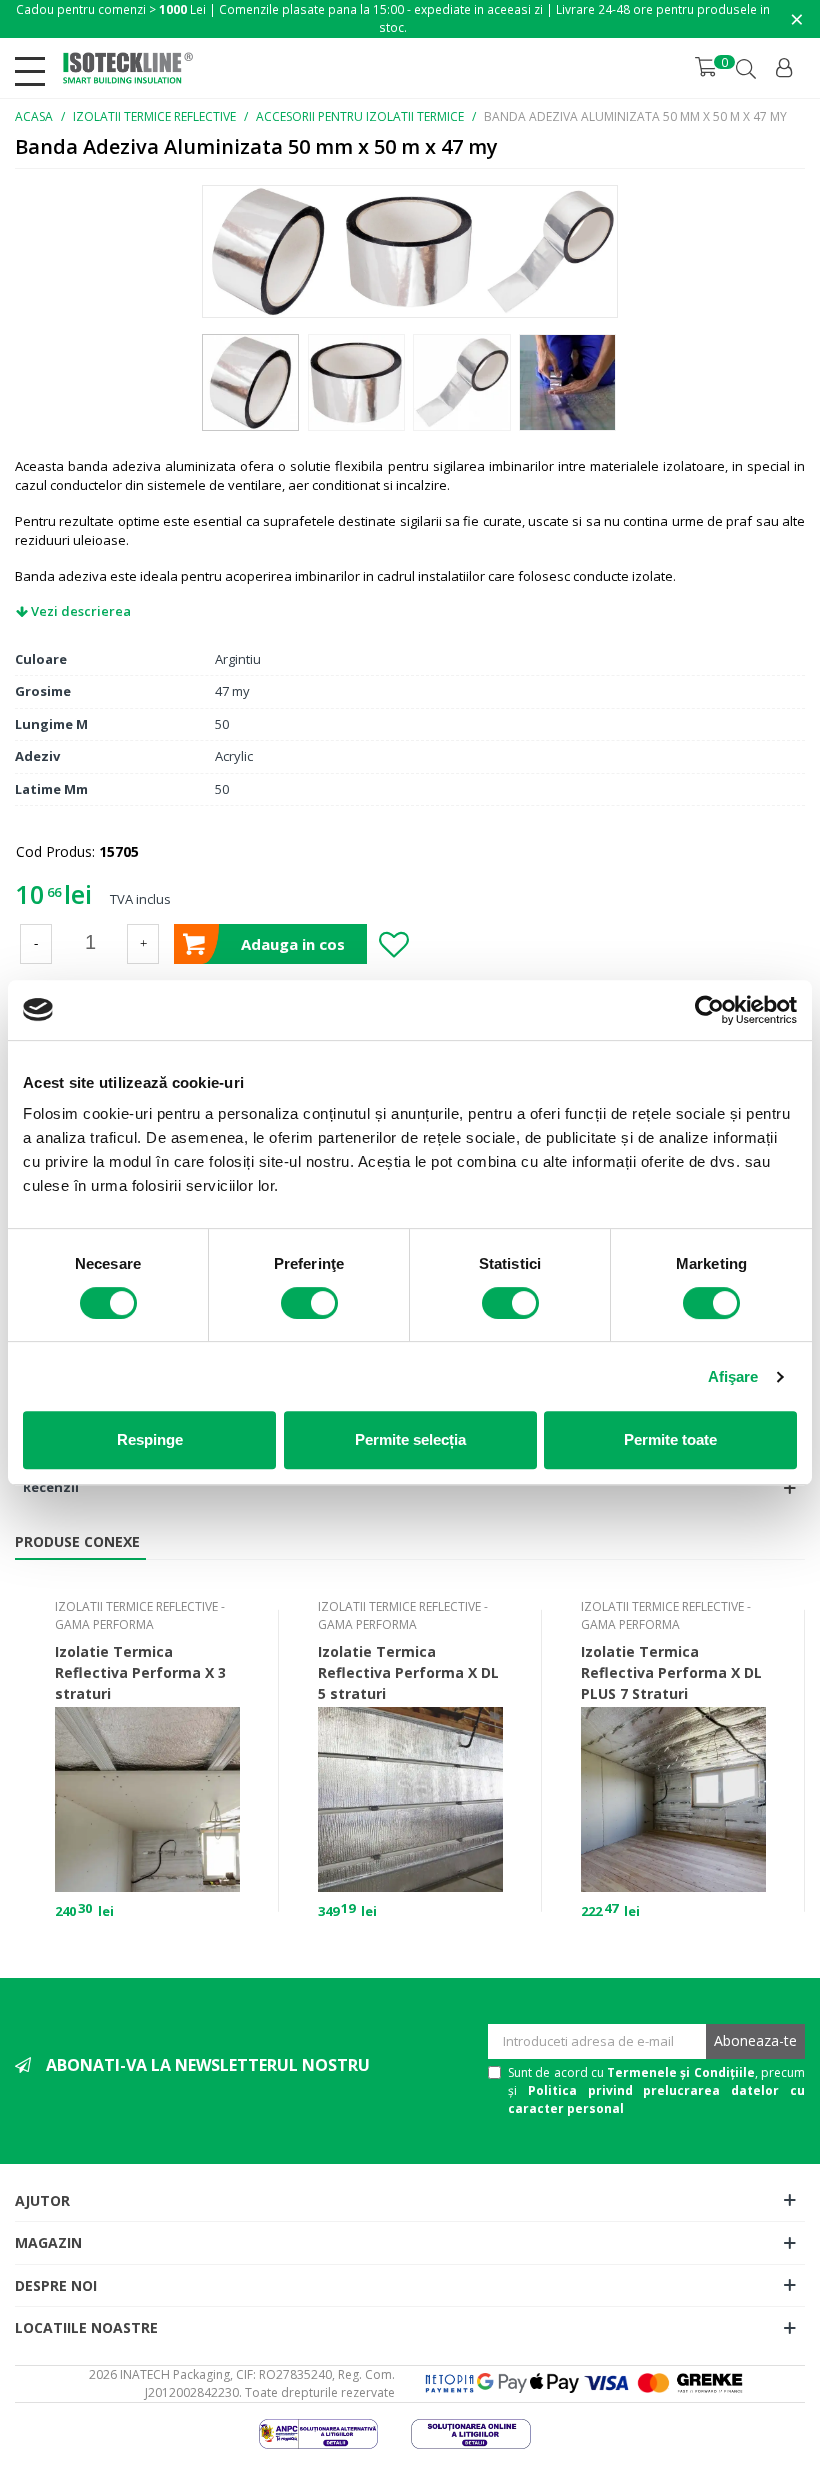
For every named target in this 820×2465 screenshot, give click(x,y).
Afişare (733, 1376)
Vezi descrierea (79, 611)
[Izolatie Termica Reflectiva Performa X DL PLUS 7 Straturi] (673, 1799)
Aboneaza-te (755, 2040)
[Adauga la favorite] (393, 944)
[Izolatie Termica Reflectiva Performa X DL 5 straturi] (410, 1799)
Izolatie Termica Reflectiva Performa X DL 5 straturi (408, 1672)
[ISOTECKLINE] (128, 68)
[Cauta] (748, 68)
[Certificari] (333, 2432)
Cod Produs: (55, 851)
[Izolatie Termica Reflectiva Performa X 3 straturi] (147, 1799)
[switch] (309, 1303)
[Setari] (786, 68)
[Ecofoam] (486, 2432)
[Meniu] (34, 68)
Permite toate (670, 1439)
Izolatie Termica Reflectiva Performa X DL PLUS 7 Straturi (671, 1672)
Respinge (150, 1439)
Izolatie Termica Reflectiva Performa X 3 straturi (140, 1672)
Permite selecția (410, 1439)
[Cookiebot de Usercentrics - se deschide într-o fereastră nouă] (709, 1010)
